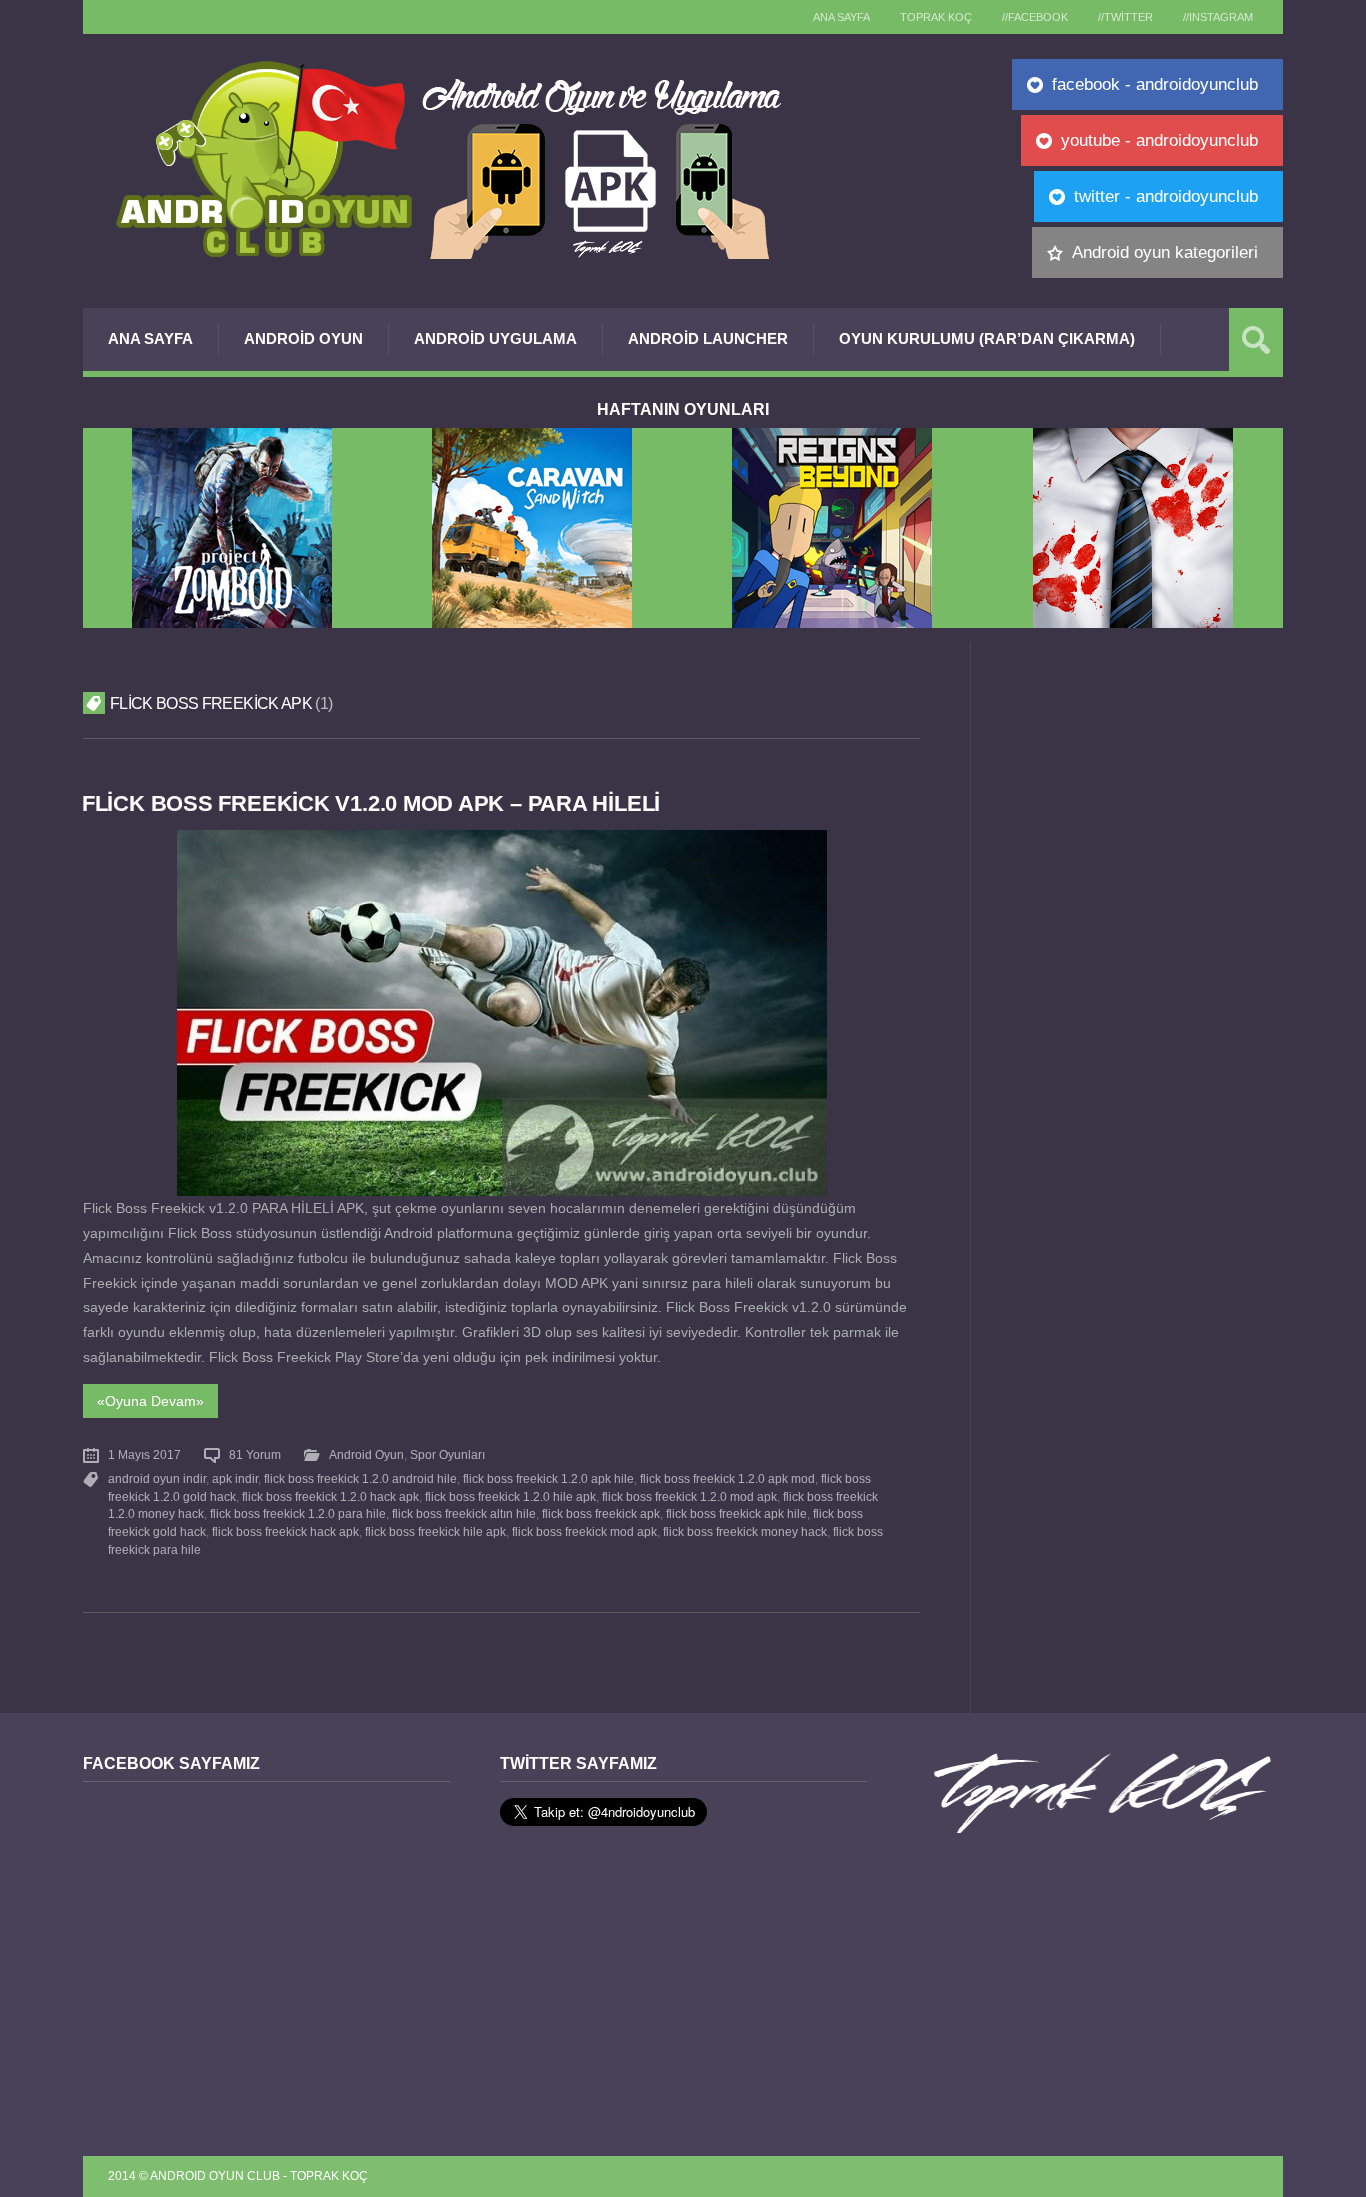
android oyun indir (157, 1479)
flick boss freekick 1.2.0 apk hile (548, 1479)
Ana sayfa (841, 17)
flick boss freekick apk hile (736, 1514)
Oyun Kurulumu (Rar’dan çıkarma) (987, 338)
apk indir (235, 1479)
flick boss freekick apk (601, 1514)
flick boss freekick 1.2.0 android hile (360, 1479)
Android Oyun (303, 338)
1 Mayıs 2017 (144, 1455)
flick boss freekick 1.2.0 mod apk (689, 1497)
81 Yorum (255, 1455)
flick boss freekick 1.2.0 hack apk (330, 1497)
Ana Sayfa (150, 338)
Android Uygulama (495, 338)
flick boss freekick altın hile (464, 1514)
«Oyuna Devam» (150, 1401)
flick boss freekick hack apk (285, 1532)
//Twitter (1125, 17)
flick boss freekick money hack (745, 1532)
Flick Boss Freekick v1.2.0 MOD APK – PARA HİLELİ (371, 803)
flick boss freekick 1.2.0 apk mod (727, 1479)
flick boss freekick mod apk (584, 1532)
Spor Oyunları (447, 1455)
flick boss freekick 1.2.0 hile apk (510, 1497)
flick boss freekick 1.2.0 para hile (298, 1514)
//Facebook (1035, 17)
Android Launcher (708, 338)
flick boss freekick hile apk (435, 1532)
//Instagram (1218, 17)
